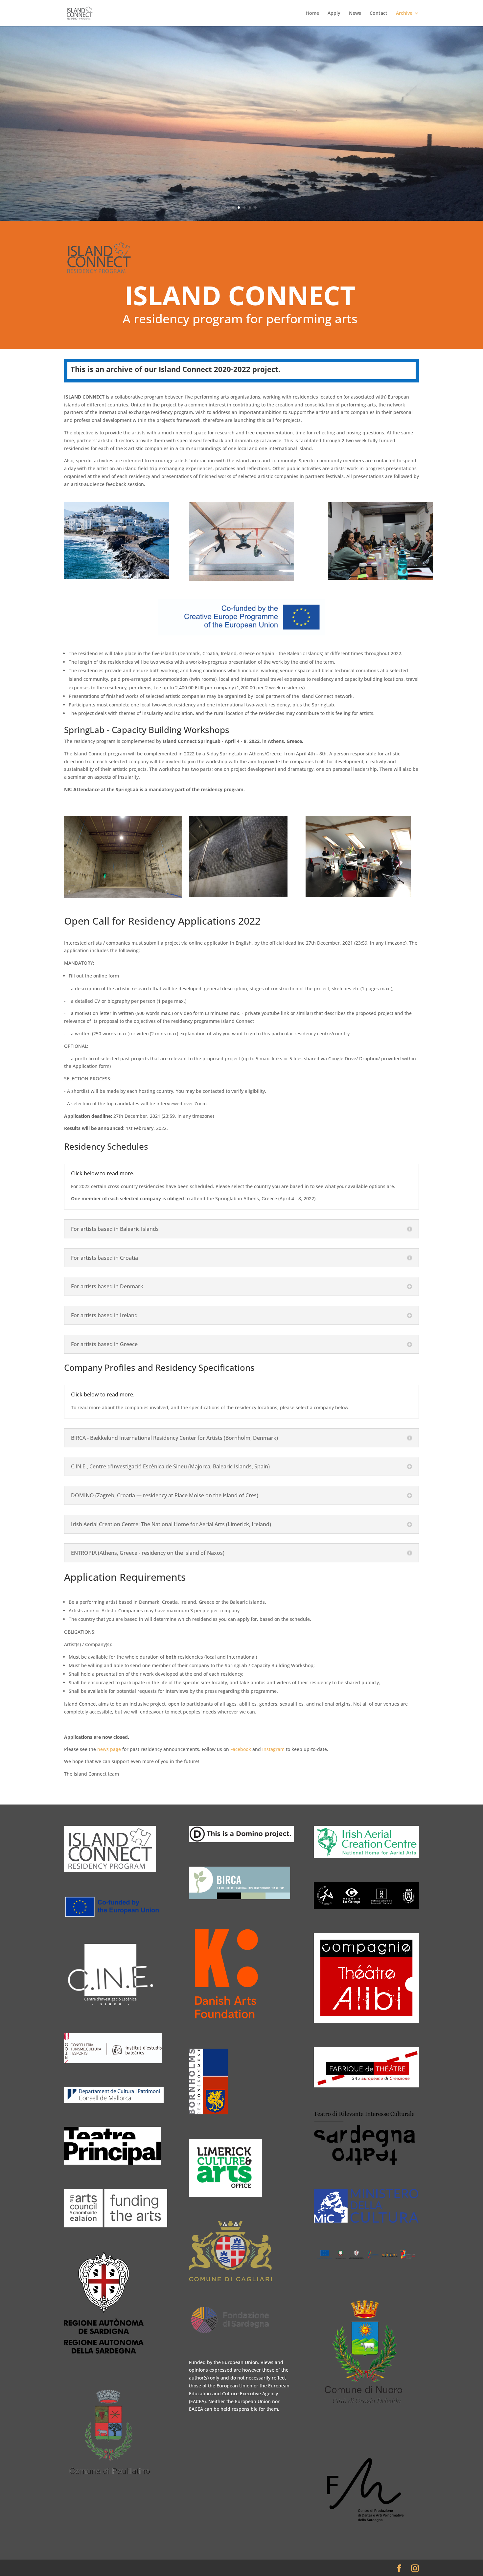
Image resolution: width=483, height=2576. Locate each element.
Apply (334, 13)
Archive (404, 13)
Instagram (273, 1749)
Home (312, 13)
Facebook (241, 1749)
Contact (379, 13)
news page (109, 1749)
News (355, 13)
